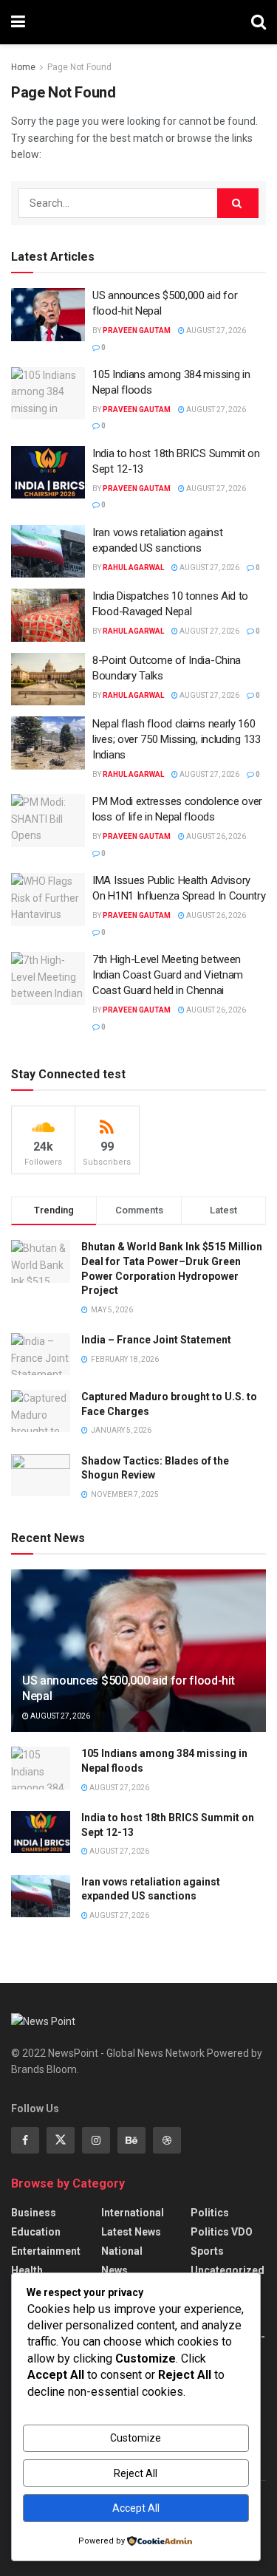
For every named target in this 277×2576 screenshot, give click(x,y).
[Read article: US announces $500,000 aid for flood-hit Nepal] (48, 315)
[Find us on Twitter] (61, 2140)
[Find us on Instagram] (96, 2140)
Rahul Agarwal (133, 568)
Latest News (131, 2232)
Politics (210, 2213)
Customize (136, 2438)
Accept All (136, 2508)
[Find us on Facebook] (25, 2140)
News (114, 2270)
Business (34, 2213)
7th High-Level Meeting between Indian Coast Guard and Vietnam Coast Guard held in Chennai (168, 975)
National (122, 2251)
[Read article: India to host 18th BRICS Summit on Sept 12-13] (48, 473)
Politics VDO (222, 2232)
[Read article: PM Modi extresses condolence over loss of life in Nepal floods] (48, 821)
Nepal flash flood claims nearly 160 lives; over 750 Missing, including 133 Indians (177, 739)
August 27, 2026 (215, 330)
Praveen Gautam (137, 330)
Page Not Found (79, 67)
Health (27, 2270)
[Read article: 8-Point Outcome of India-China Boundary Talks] (48, 679)
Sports (207, 2251)
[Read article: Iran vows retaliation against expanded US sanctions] (48, 552)
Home (23, 67)
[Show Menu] (18, 22)
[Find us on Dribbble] (167, 2140)
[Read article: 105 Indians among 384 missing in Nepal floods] (48, 394)
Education (36, 2232)
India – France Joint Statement (156, 1340)
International (133, 2213)
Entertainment (46, 2251)
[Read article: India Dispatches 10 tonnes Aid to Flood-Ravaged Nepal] (48, 615)
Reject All (136, 2473)
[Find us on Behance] (131, 2140)
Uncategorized (228, 2270)
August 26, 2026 (215, 836)
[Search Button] (259, 22)
